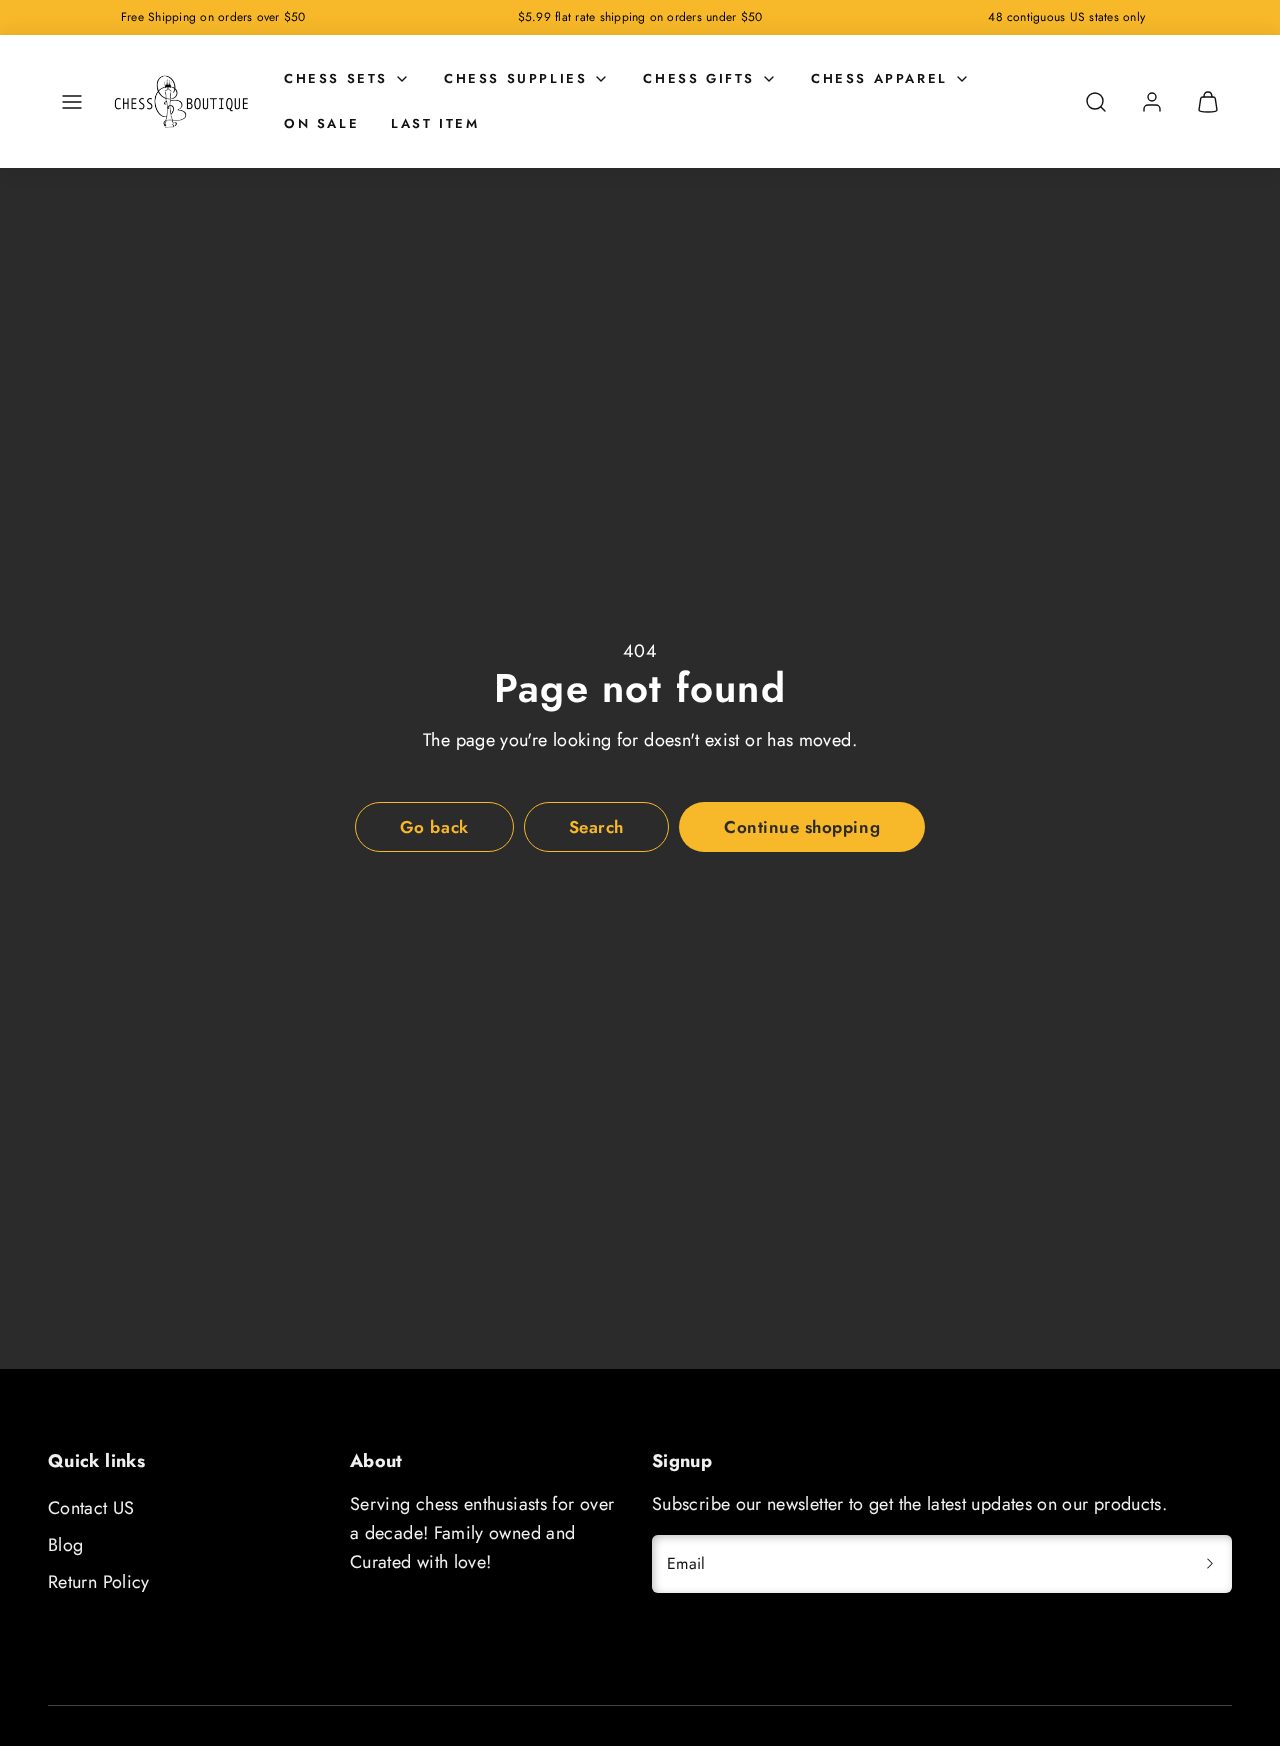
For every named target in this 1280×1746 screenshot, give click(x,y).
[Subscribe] (1210, 1564)
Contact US (91, 1508)
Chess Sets (336, 78)
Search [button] (596, 827)
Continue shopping (802, 827)
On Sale (321, 123)
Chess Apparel (879, 78)
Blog (65, 1545)
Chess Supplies (515, 78)
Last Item (435, 123)
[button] (72, 102)
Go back (434, 827)
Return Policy (99, 1582)
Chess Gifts (699, 78)
